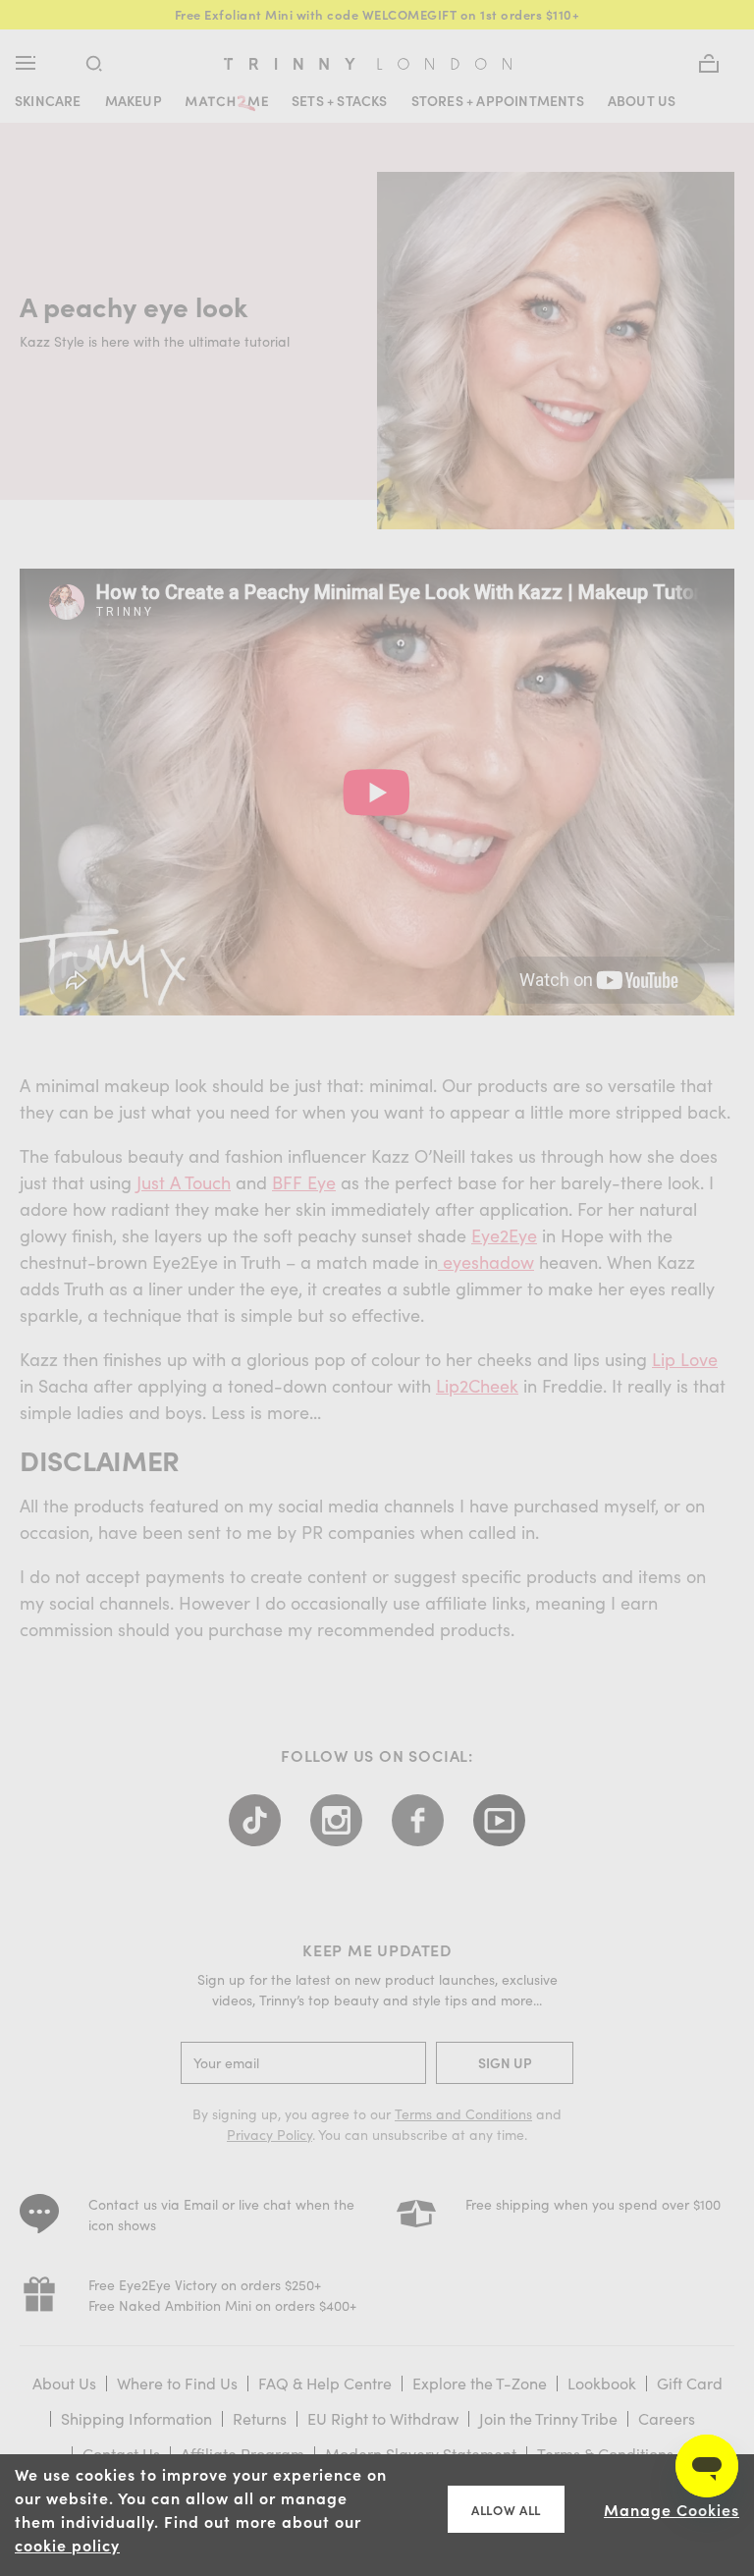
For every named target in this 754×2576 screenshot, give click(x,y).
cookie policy (67, 2545)
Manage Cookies (672, 2509)
